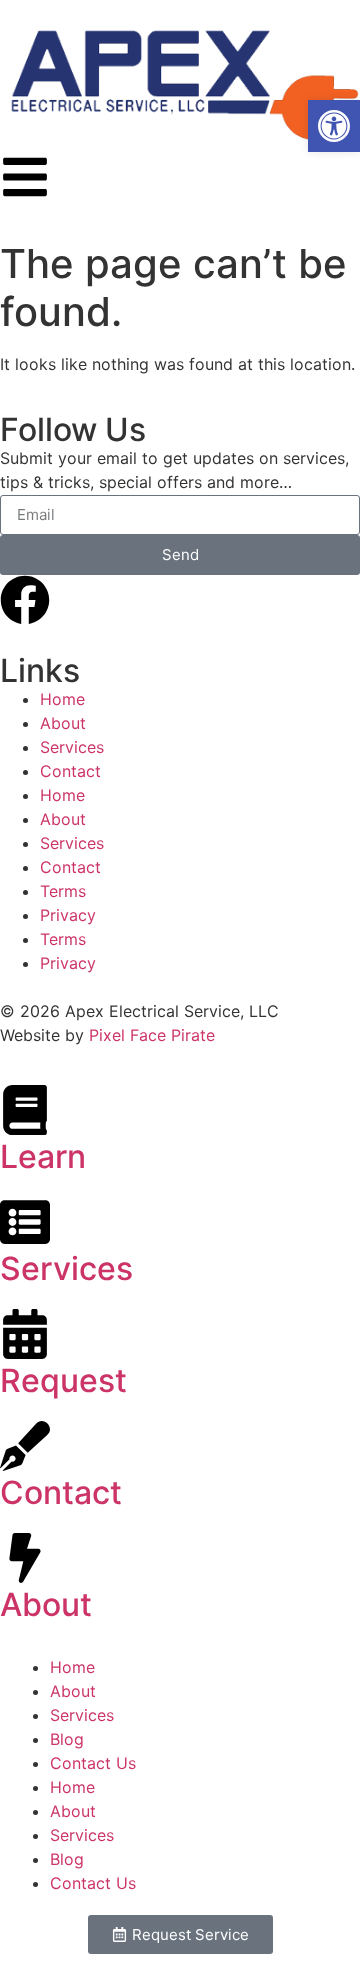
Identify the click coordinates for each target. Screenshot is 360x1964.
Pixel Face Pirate (152, 1035)
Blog (67, 1739)
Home (62, 699)
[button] (334, 126)
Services (72, 747)
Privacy (68, 915)
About (63, 723)
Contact (70, 771)
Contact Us (93, 1763)
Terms (63, 891)
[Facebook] (25, 600)
